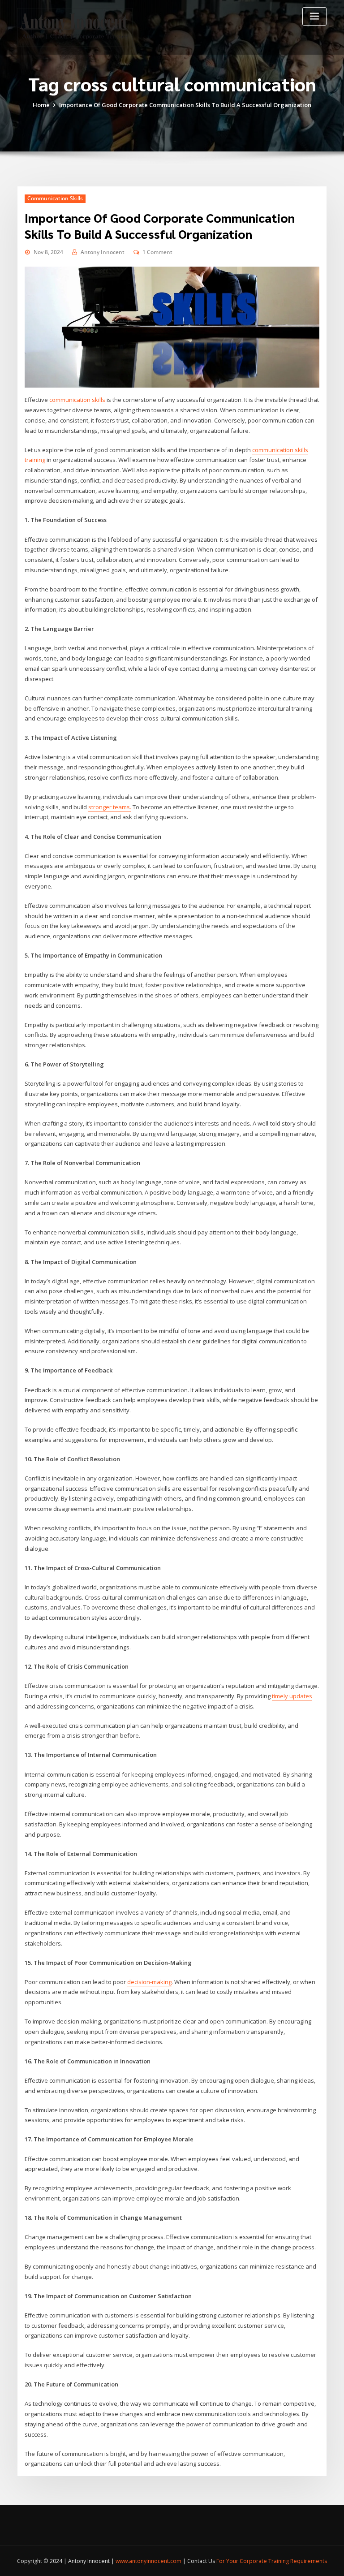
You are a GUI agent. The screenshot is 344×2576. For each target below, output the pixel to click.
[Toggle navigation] (314, 16)
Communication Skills (55, 198)
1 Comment (157, 252)
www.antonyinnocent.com (148, 2561)
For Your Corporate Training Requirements (272, 2561)
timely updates (292, 1696)
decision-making (149, 1982)
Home (41, 105)
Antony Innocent (103, 252)
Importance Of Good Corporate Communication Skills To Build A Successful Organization (185, 105)
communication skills (77, 400)
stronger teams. (110, 807)
